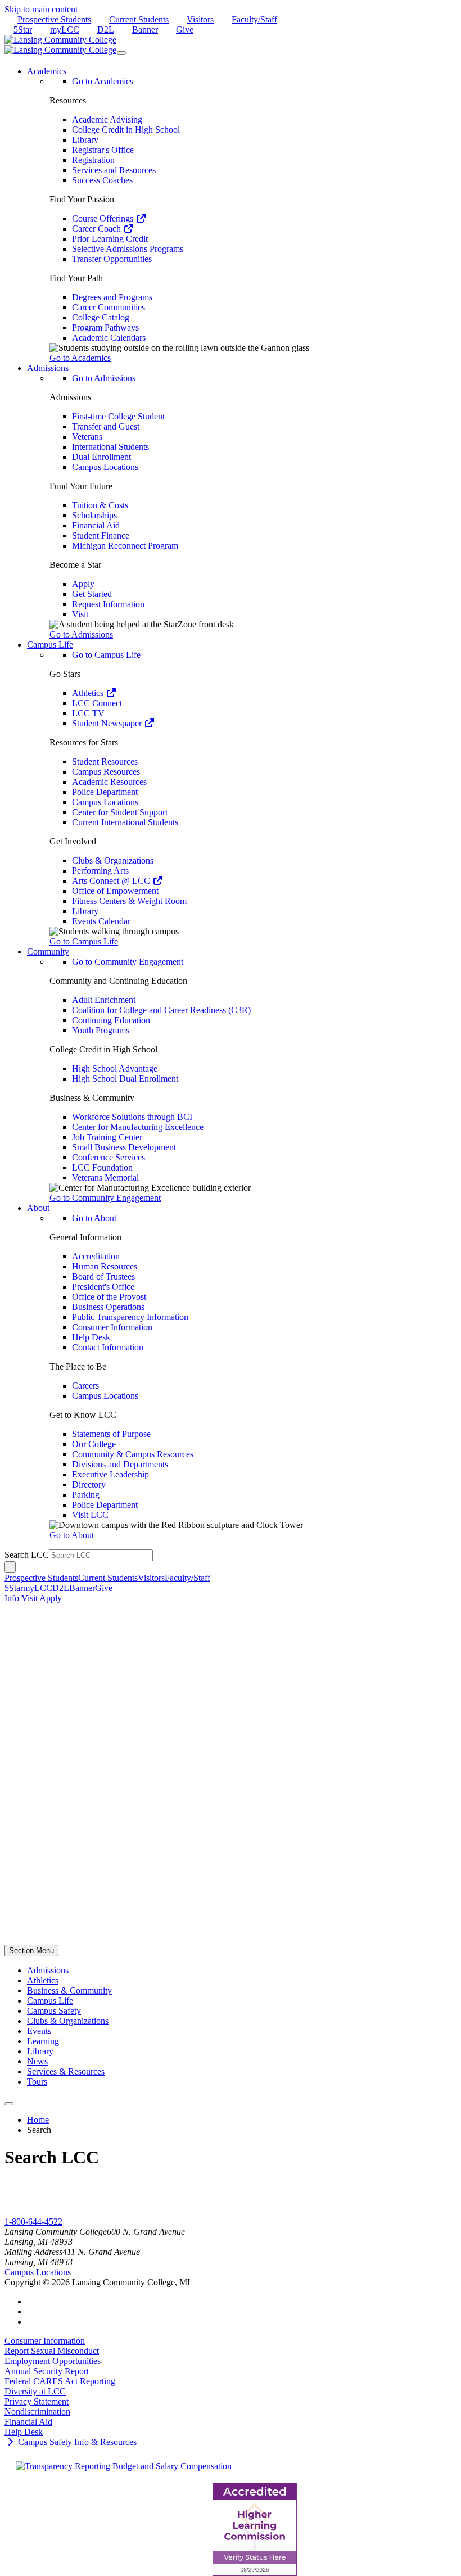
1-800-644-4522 (33, 2222)
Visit (80, 614)
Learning (43, 2041)
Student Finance (101, 535)
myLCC (65, 30)
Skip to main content (41, 9)
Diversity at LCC (35, 2391)
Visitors (200, 19)
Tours (37, 2082)
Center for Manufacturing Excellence (138, 1127)
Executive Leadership (110, 1474)
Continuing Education (111, 1020)
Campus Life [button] (50, 645)
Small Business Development (124, 1147)
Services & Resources (66, 2071)
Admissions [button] (48, 368)
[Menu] (121, 53)
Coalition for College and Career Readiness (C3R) (161, 1010)
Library (85, 140)
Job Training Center (107, 1137)
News (37, 2061)
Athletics (89, 693)
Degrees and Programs (112, 297)
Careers (85, 1386)
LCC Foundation (102, 1167)
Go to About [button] (72, 1535)
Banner (145, 30)
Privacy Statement (37, 2401)
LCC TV (88, 713)
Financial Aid (96, 525)
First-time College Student (118, 416)
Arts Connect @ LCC (112, 881)
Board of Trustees (103, 1276)
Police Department (105, 792)
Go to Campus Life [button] (84, 941)
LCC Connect (97, 703)
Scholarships (94, 515)
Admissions (48, 1970)
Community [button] (48, 952)
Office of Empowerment (115, 891)
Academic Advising (107, 119)
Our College (94, 1444)
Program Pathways (105, 327)
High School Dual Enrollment (125, 1079)
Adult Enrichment (104, 1000)
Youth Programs (101, 1030)
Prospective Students (54, 19)
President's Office (103, 1287)
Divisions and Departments (120, 1464)
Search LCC (27, 1555)
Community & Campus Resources (133, 1454)
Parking (86, 1495)
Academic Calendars (109, 338)
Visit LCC (90, 1515)
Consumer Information (112, 1327)
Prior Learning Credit (110, 239)
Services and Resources (114, 170)
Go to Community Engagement (128, 962)
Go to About (94, 1218)
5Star (23, 30)
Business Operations (108, 1307)
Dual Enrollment (101, 457)
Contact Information (108, 1347)
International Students (110, 447)
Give (185, 30)
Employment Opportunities (53, 2361)
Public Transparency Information (130, 1317)
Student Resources (105, 761)
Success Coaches (102, 180)
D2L (106, 30)
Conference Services (109, 1157)
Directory (89, 1484)
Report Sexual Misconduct (52, 2351)
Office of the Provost (109, 1297)
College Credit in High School (126, 130)
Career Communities (109, 307)
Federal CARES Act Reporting (60, 2381)
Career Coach (98, 229)
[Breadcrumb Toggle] (9, 2104)
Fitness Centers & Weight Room (129, 901)
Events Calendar (101, 921)
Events (39, 2031)
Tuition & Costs (100, 505)
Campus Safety (54, 2011)
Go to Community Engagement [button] (105, 1198)
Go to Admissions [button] (81, 634)
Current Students (139, 19)
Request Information (108, 604)
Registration (93, 160)
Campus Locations (105, 467)
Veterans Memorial (105, 1178)
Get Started (92, 594)
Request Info (27, 2211)
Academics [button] (47, 71)
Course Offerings (104, 218)
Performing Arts (100, 871)
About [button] (38, 1208)
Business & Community (69, 1990)
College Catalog (101, 317)
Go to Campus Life (106, 655)
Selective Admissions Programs (128, 249)
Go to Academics (103, 81)
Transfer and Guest (106, 426)
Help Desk (91, 1337)
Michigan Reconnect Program (125, 546)
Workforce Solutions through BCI (132, 1117)
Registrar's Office (103, 150)
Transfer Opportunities (112, 259)
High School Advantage (115, 1068)
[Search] (10, 1567)
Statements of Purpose (111, 1434)
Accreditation (96, 1256)
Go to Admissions (104, 378)
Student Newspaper (108, 723)
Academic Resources (109, 782)
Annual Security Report (47, 2371)
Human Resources (105, 1266)
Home (38, 2120)
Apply (83, 584)
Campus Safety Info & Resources (76, 2442)
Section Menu (31, 1951)
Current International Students (125, 822)
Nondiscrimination (37, 2412)
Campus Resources (106, 772)
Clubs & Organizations (113, 860)
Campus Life (50, 2001)
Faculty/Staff (254, 19)
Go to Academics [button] (80, 358)
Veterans (87, 437)
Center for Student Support (120, 812)
